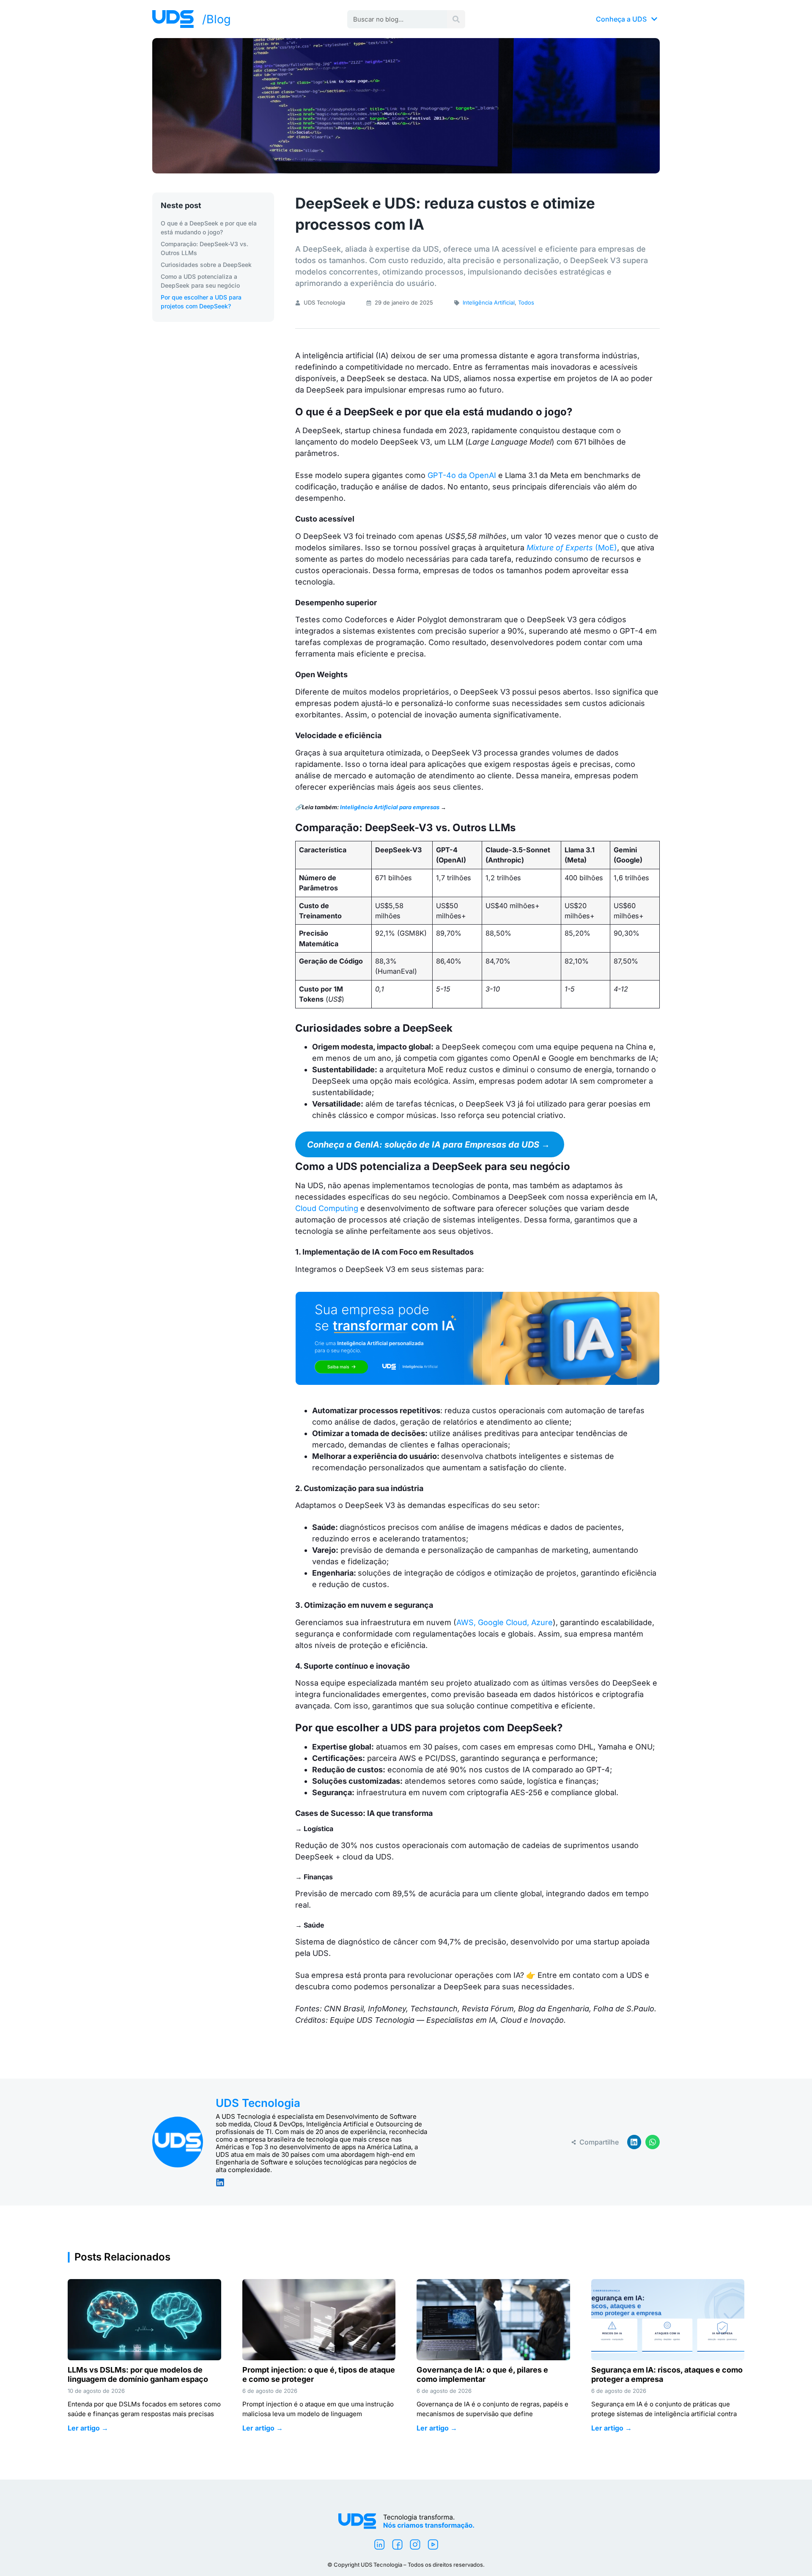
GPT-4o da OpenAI (462, 475)
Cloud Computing (328, 1208)
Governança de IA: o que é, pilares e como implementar (482, 2374)
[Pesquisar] (456, 19)
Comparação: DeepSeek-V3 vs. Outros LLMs (204, 248)
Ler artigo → (88, 2428)
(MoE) (572, 548)
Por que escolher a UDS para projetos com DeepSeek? (201, 302)
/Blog (217, 19)
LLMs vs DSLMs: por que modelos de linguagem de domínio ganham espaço (138, 2374)
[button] (634, 2142)
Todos (526, 302)
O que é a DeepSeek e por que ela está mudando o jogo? (209, 228)
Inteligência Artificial (489, 302)
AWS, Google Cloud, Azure (505, 1622)
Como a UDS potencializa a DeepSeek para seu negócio (200, 281)
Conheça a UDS (621, 19)
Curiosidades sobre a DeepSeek (206, 265)
